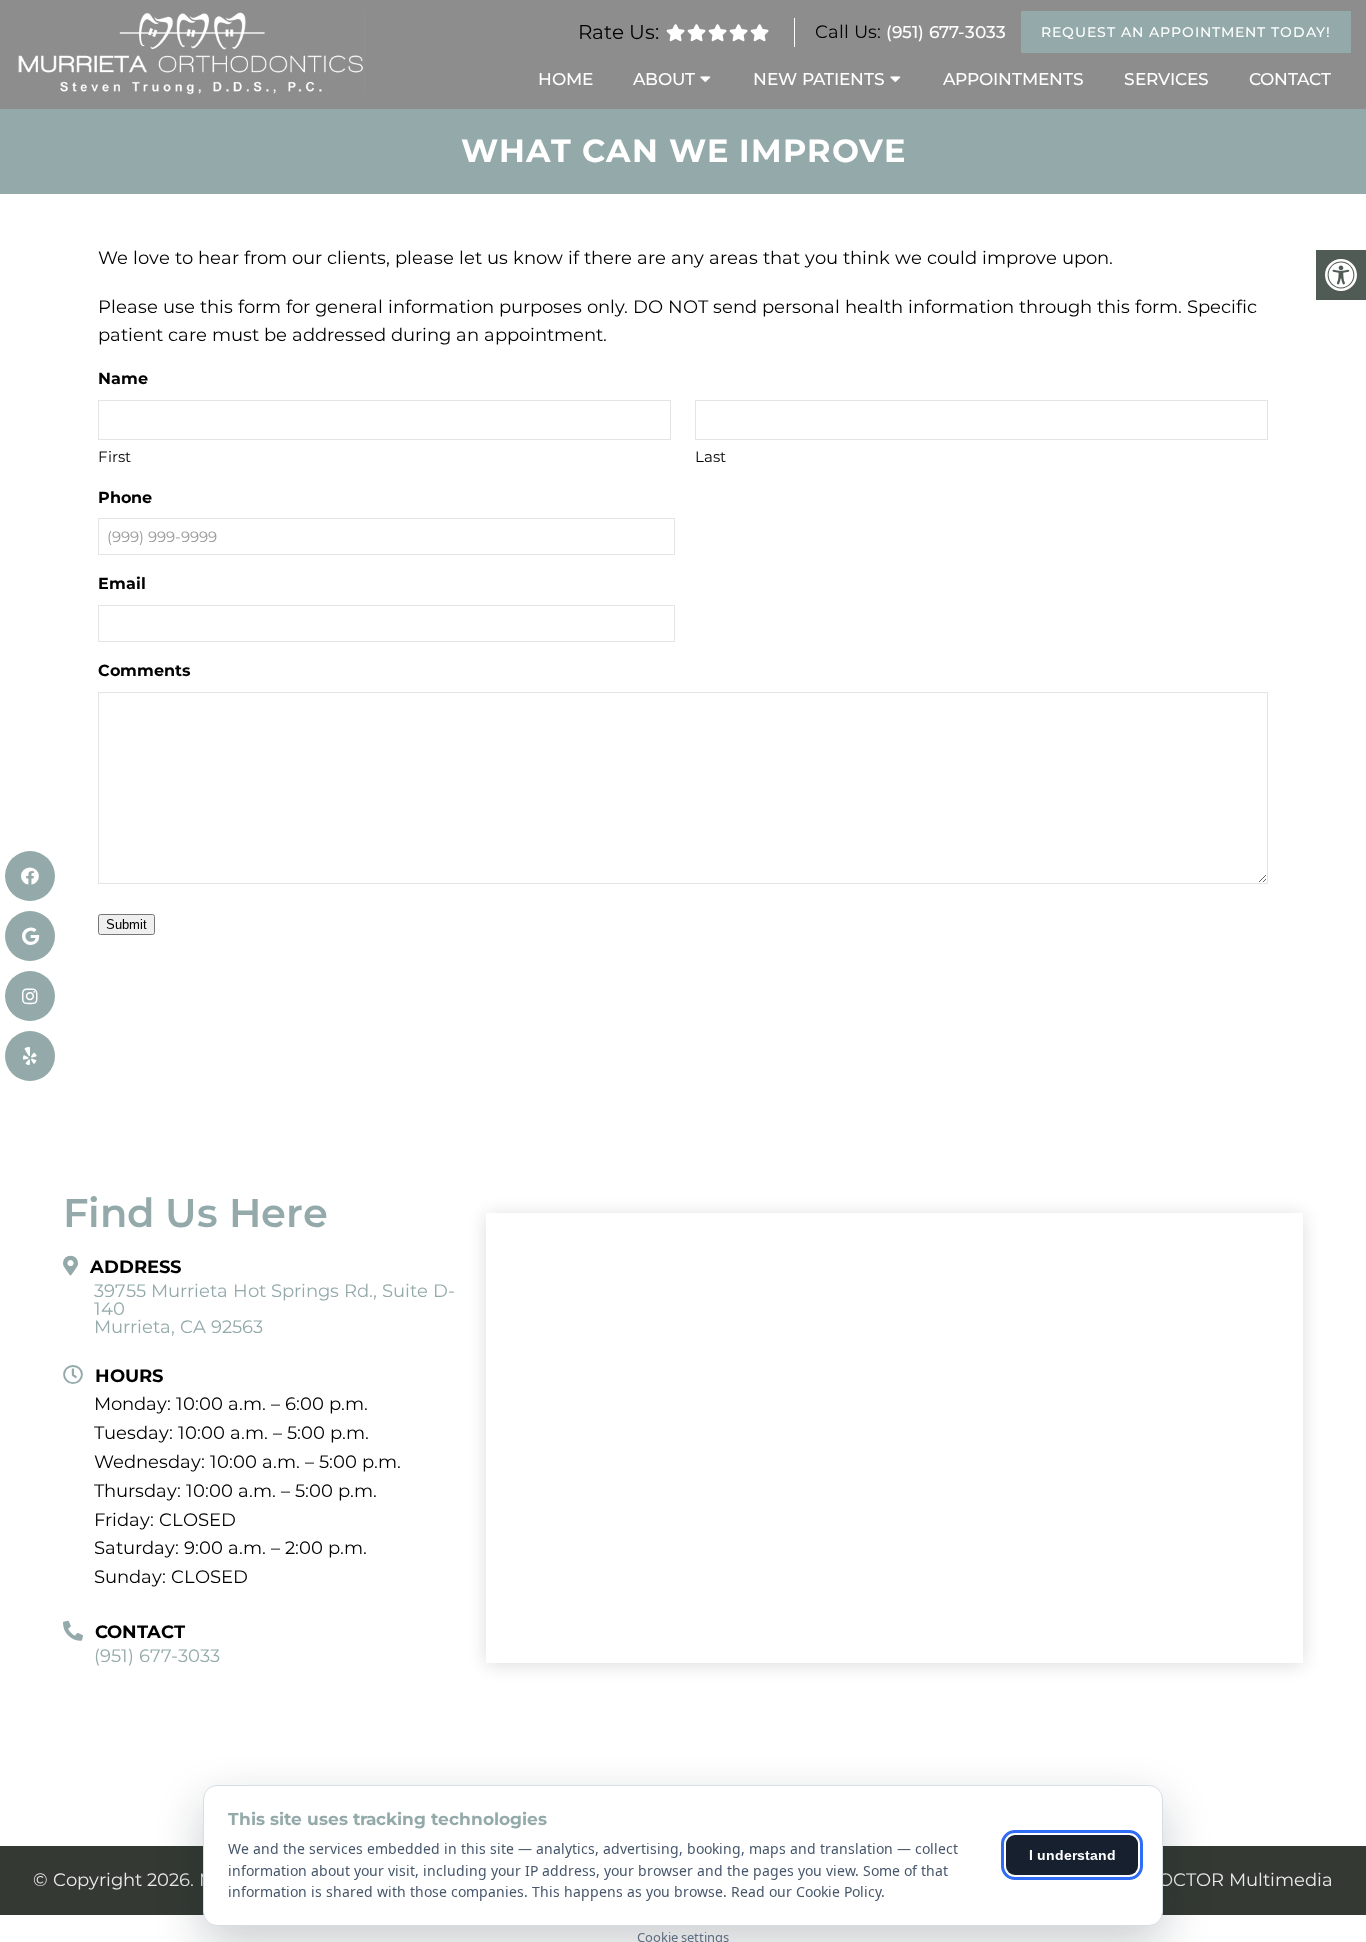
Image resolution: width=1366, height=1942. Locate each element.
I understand (1072, 1855)
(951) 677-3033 (946, 32)
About (664, 79)
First (114, 456)
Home (565, 79)
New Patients (819, 79)
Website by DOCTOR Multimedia (1185, 1880)
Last (710, 456)
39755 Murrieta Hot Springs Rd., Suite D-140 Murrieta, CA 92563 (274, 1309)
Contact (1290, 79)
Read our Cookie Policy (806, 1891)
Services (1166, 79)
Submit (126, 924)
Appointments (1013, 79)
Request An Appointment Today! (1186, 32)
